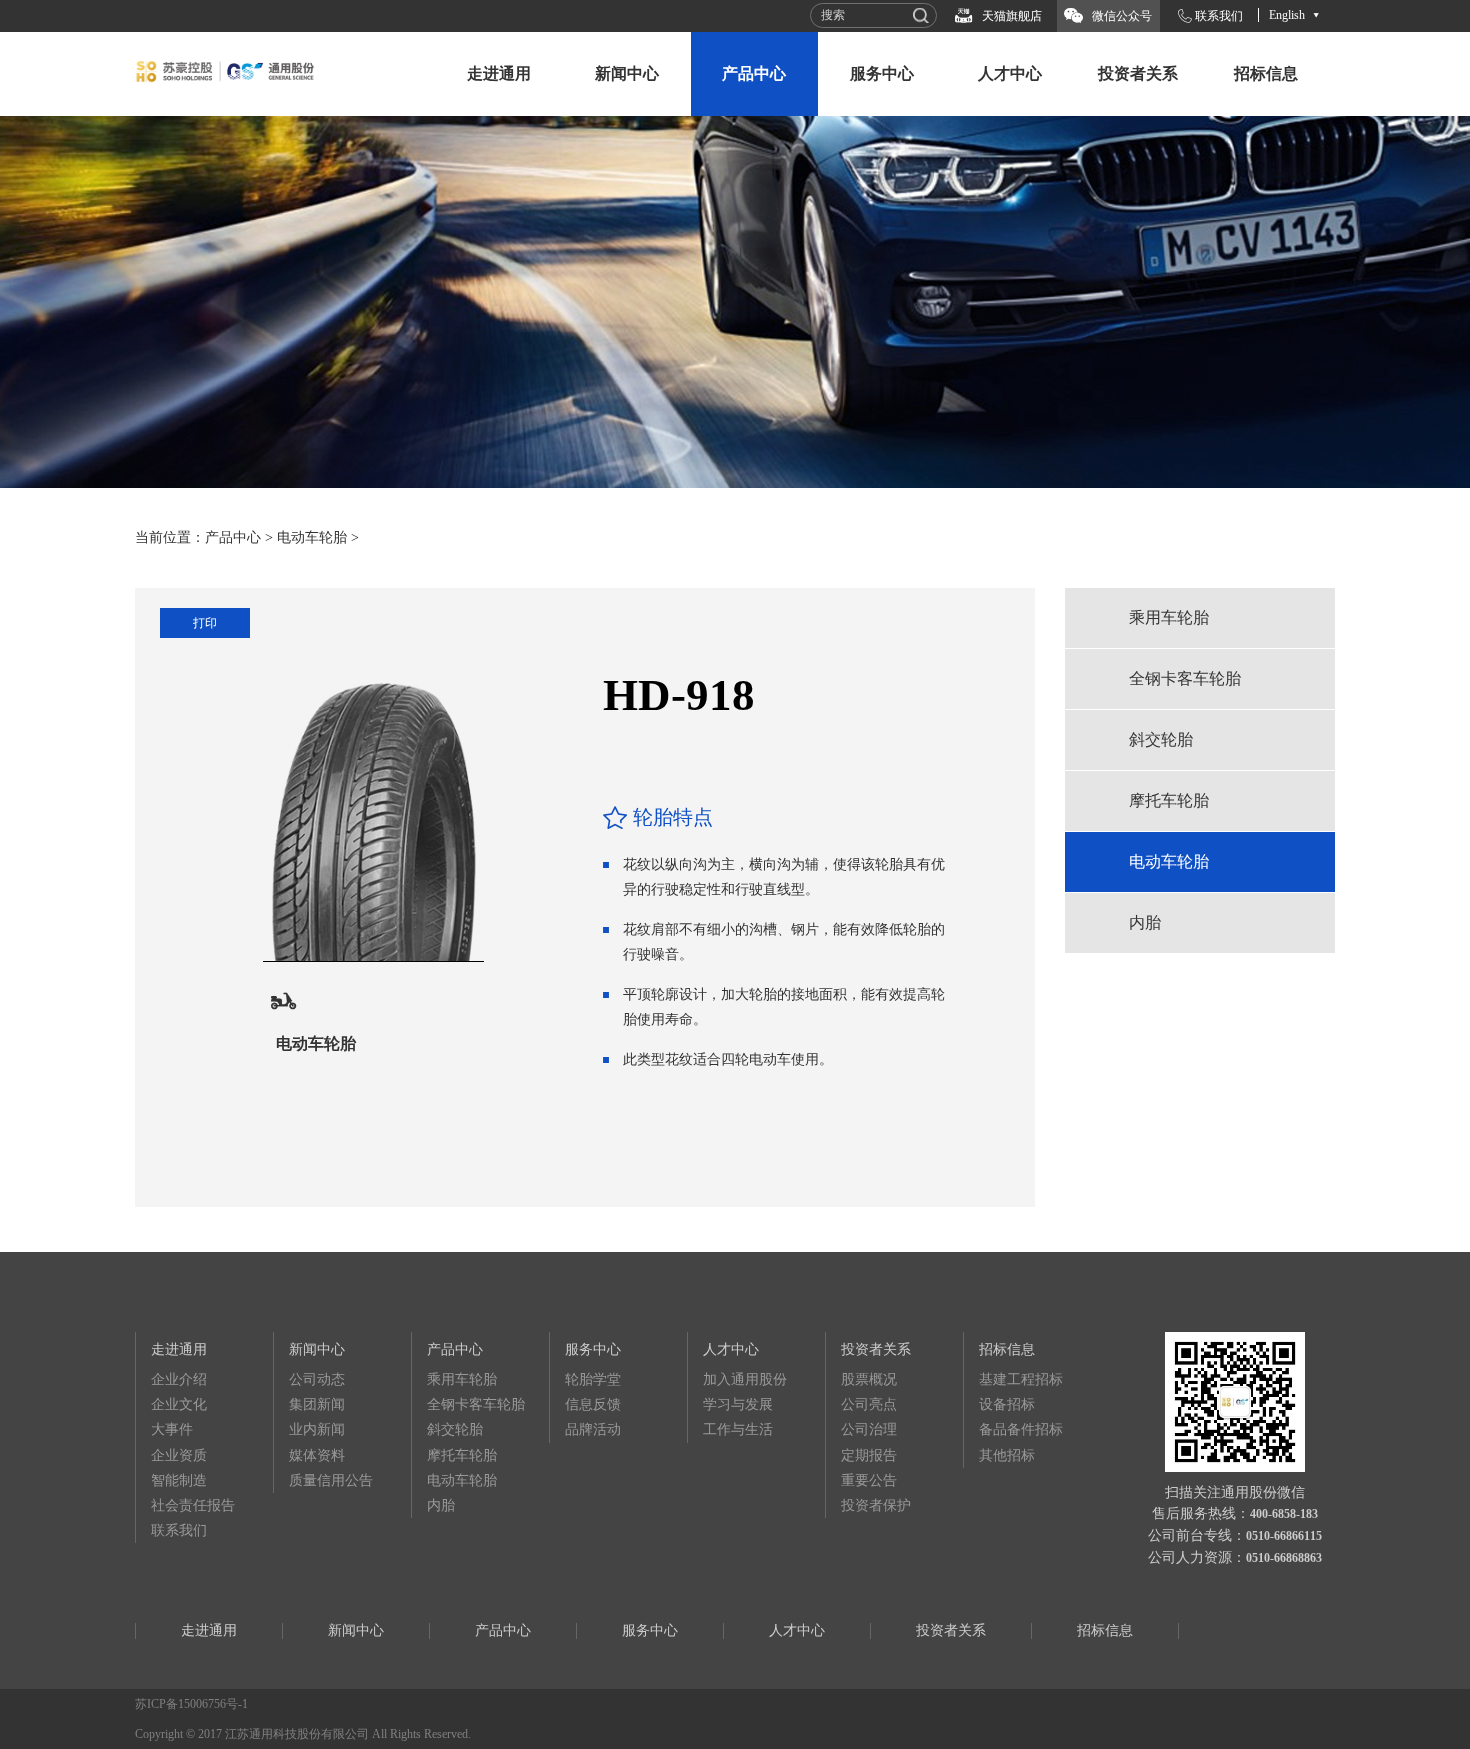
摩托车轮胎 (1169, 800)
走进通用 (499, 73)
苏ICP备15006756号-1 (191, 1704)
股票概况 (869, 1379)
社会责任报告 (193, 1505)
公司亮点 (869, 1404)
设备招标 (1007, 1404)
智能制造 (179, 1480)
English (1287, 15)
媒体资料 (317, 1455)
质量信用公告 (331, 1480)
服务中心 (882, 73)
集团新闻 (317, 1404)
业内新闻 (317, 1429)
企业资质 (179, 1455)
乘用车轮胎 (1169, 617)
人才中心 (1010, 73)
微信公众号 (1122, 16)
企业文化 (179, 1404)
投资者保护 (876, 1505)
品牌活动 (593, 1429)
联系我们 (1219, 16)
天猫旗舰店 (1012, 16)
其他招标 (1007, 1455)
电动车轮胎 (312, 537)
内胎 (1145, 922)
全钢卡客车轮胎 (1185, 678)
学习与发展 (738, 1404)
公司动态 (317, 1379)
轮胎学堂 (593, 1379)
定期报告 (869, 1455)
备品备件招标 (1021, 1429)
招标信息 (1266, 73)
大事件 (172, 1429)
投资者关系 (1138, 73)
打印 (205, 623)
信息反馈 (593, 1404)
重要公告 (869, 1480)
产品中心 (754, 73)
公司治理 (869, 1429)
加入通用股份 (745, 1379)
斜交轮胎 (1161, 739)
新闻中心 (627, 73)
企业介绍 (179, 1379)
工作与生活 (738, 1429)
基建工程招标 (1021, 1379)
